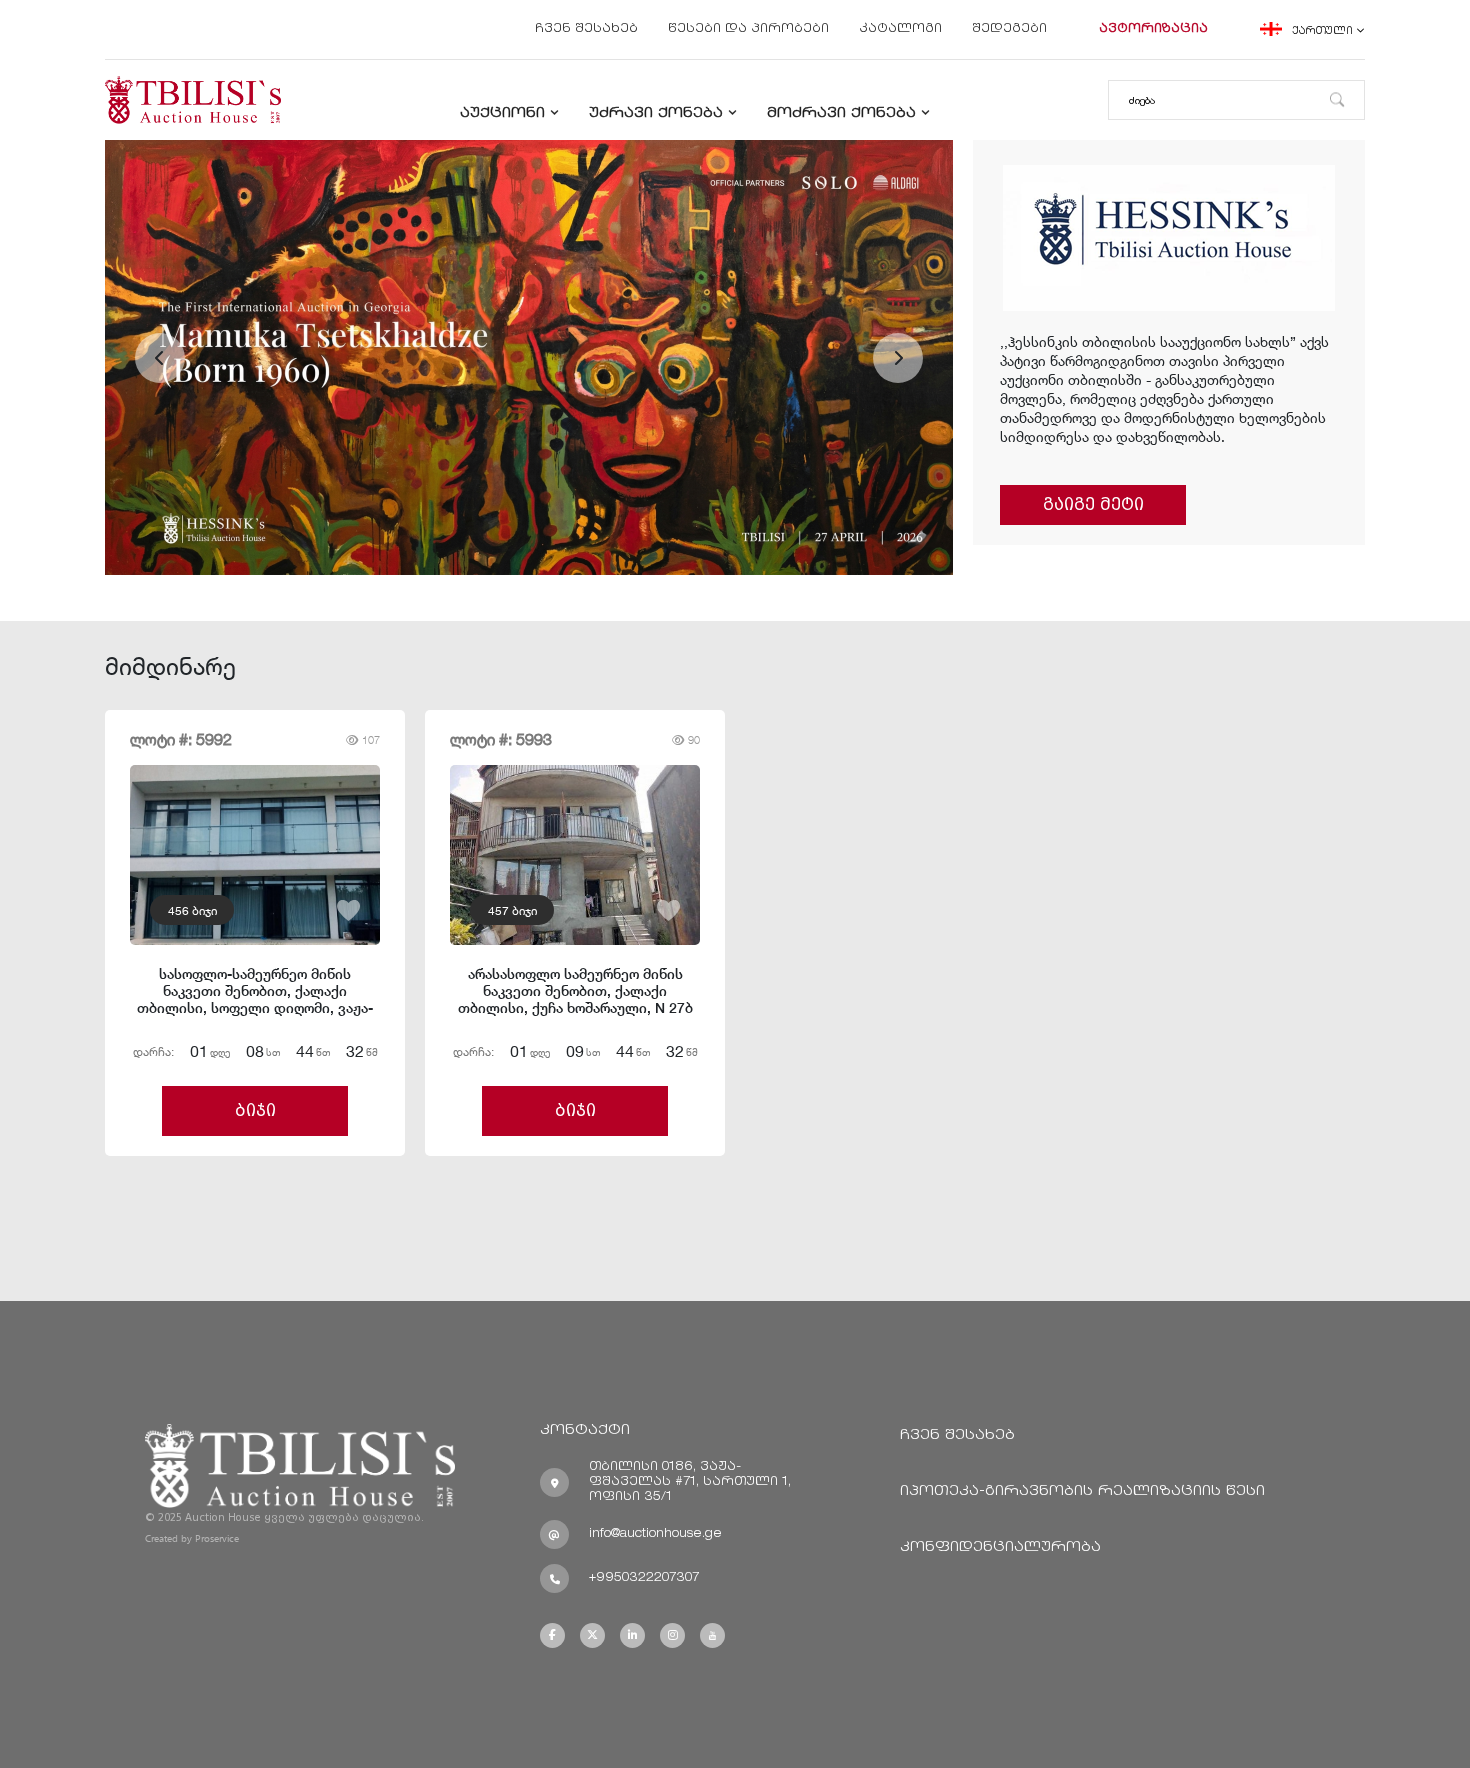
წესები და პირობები (748, 29)
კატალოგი (900, 29)
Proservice (217, 1538)
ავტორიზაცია (1153, 29)
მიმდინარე (170, 665)
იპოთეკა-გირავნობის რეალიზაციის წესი (1082, 1491)
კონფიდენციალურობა (1000, 1547)
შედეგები (1009, 29)
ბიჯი (255, 1110)
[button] (160, 358)
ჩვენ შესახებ (586, 29)
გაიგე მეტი (1093, 504)
